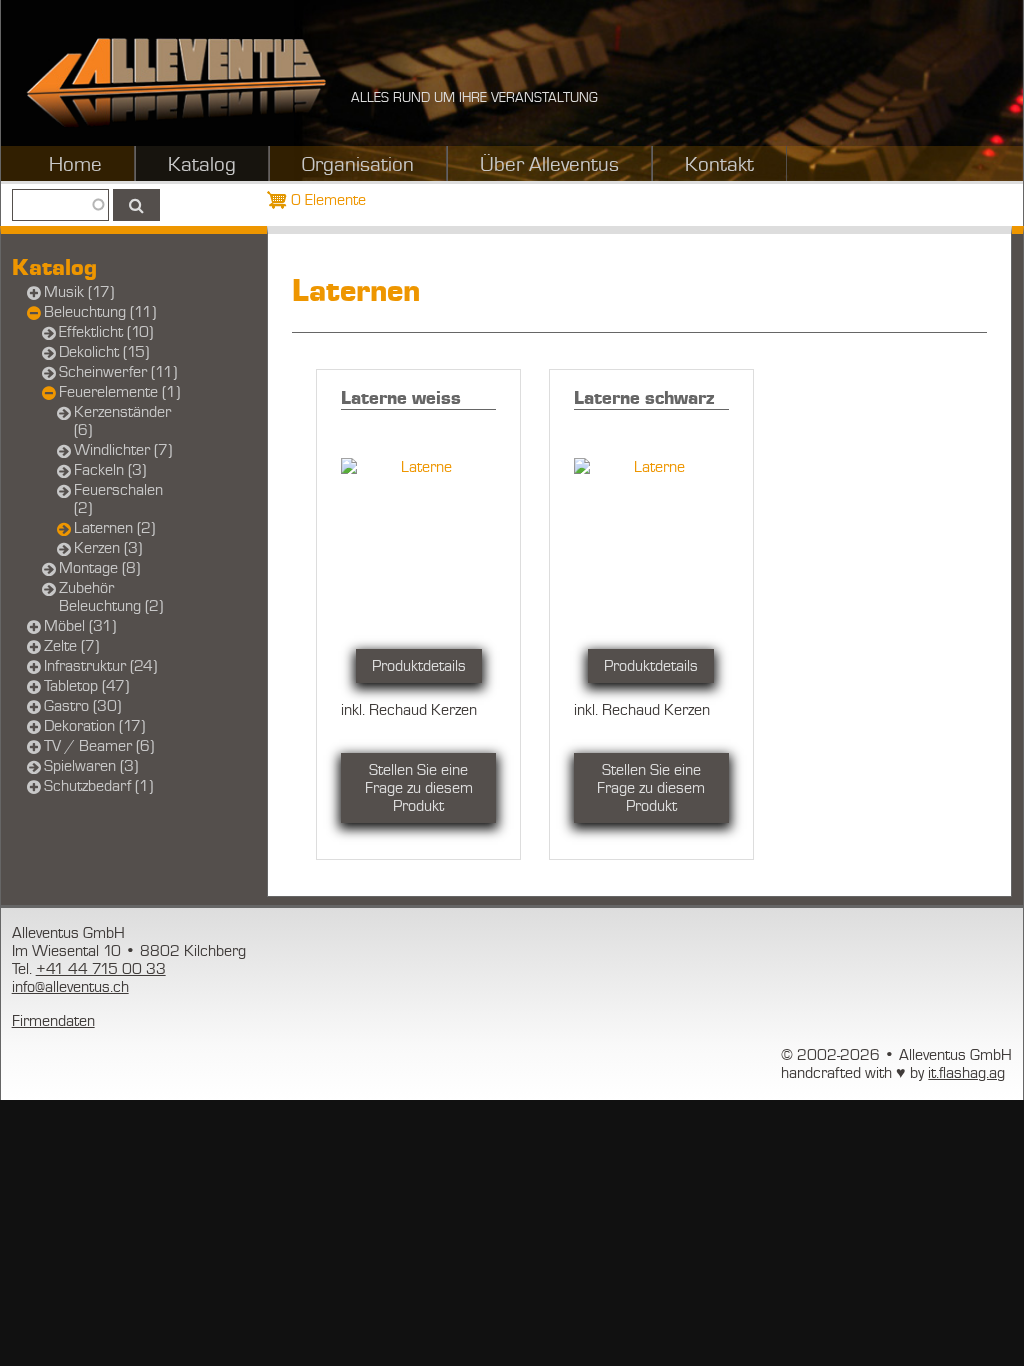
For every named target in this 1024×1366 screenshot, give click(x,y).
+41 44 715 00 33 (101, 969)
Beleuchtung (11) (100, 312)
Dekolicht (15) (104, 352)
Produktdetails (419, 666)
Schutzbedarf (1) (98, 786)
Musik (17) (79, 292)
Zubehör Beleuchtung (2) (111, 597)
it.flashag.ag (966, 1073)
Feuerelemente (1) (119, 392)
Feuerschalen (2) (118, 499)
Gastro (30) (82, 706)
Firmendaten (53, 1021)
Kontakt (719, 165)
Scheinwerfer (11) (118, 372)
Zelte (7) (71, 646)
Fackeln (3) (110, 470)
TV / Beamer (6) (99, 746)
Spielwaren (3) (91, 766)
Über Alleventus (549, 165)
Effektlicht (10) (106, 332)
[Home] (176, 82)
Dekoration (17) (94, 726)
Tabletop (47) (86, 686)
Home (75, 165)
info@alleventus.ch (70, 987)
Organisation (358, 165)
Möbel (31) (80, 626)
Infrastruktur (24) (100, 666)
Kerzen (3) (108, 548)
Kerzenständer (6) (122, 421)
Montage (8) (99, 568)
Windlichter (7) (123, 450)
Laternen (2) (114, 528)
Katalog (202, 165)
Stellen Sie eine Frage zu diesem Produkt (419, 788)
